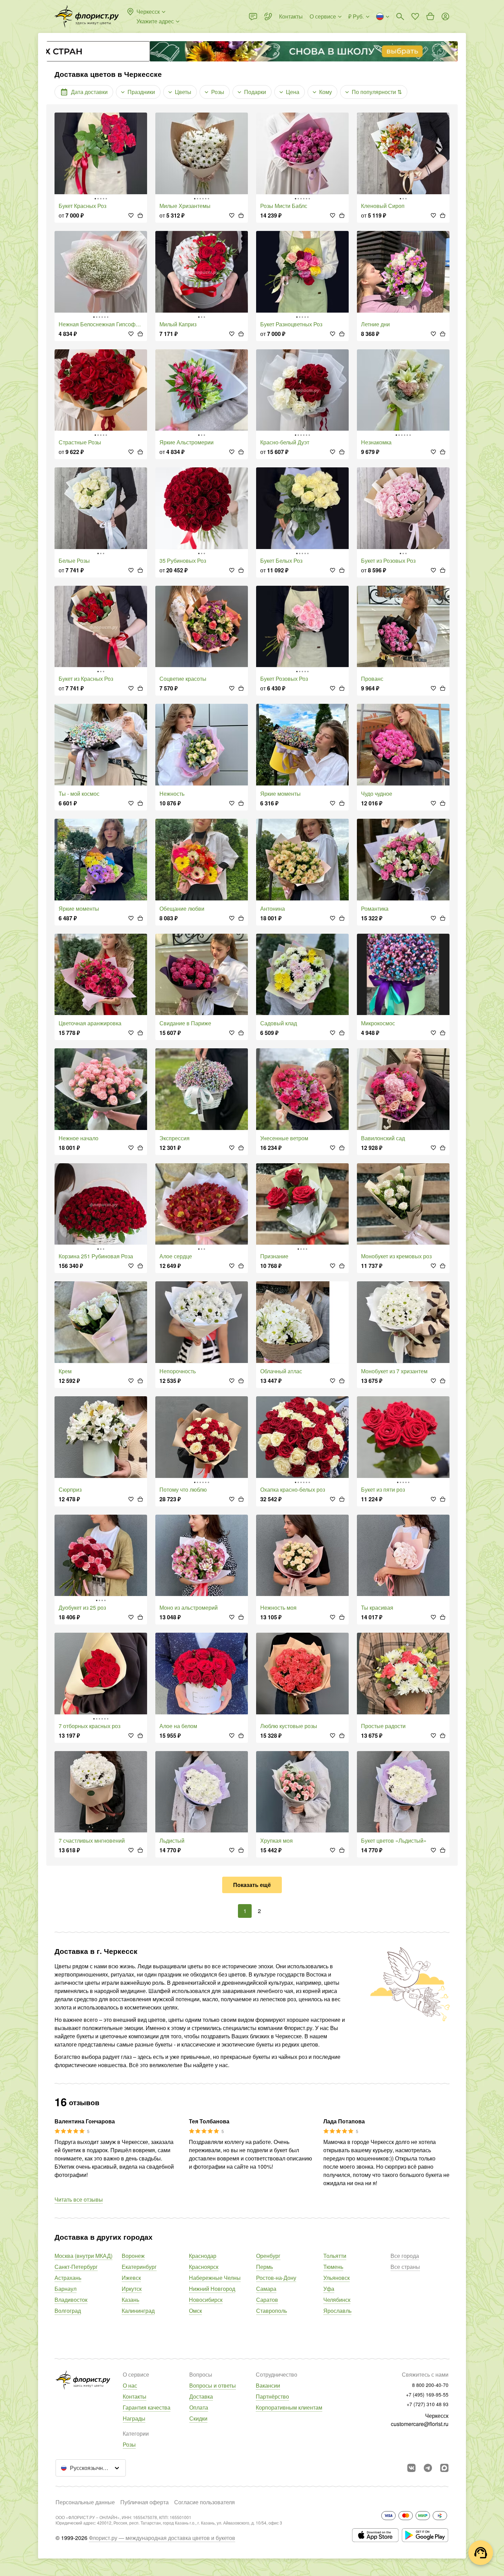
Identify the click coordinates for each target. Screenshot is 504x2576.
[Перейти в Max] (444, 2468)
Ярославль (337, 2311)
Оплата (199, 2407)
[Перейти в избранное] (415, 16)
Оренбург (268, 2256)
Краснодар (203, 2256)
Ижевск (131, 2278)
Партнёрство (272, 2396)
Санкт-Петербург (76, 2267)
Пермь (265, 2267)
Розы (129, 2444)
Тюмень (333, 2267)
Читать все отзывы (79, 2199)
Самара (266, 2289)
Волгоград (68, 2311)
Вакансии (268, 2385)
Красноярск (204, 2267)
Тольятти (335, 2256)
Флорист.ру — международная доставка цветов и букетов (162, 2538)
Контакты (135, 2396)
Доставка (201, 2396)
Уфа (329, 2289)
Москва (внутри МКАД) (83, 2256)
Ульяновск (337, 2278)
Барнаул (65, 2289)
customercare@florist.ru (420, 2424)
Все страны (405, 2267)
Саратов (267, 2300)
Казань (130, 2300)
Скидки (198, 2418)
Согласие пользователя (205, 2502)
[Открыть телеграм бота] (428, 2468)
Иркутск (132, 2289)
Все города (405, 2256)
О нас (130, 2385)
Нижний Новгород (212, 2289)
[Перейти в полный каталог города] (87, 16)
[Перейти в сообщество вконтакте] (411, 2468)
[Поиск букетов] (400, 16)
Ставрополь (272, 2311)
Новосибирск (206, 2300)
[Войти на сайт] (445, 16)
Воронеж (133, 2256)
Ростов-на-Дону (276, 2278)
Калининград (138, 2311)
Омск (195, 2311)
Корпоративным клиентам (289, 2407)
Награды (134, 2418)
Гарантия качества (147, 2407)
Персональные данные (85, 2502)
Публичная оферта (145, 2502)
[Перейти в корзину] (430, 16)
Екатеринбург (139, 2267)
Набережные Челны (215, 2278)
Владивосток (71, 2300)
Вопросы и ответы (213, 2385)
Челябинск (337, 2300)
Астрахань (68, 2278)
